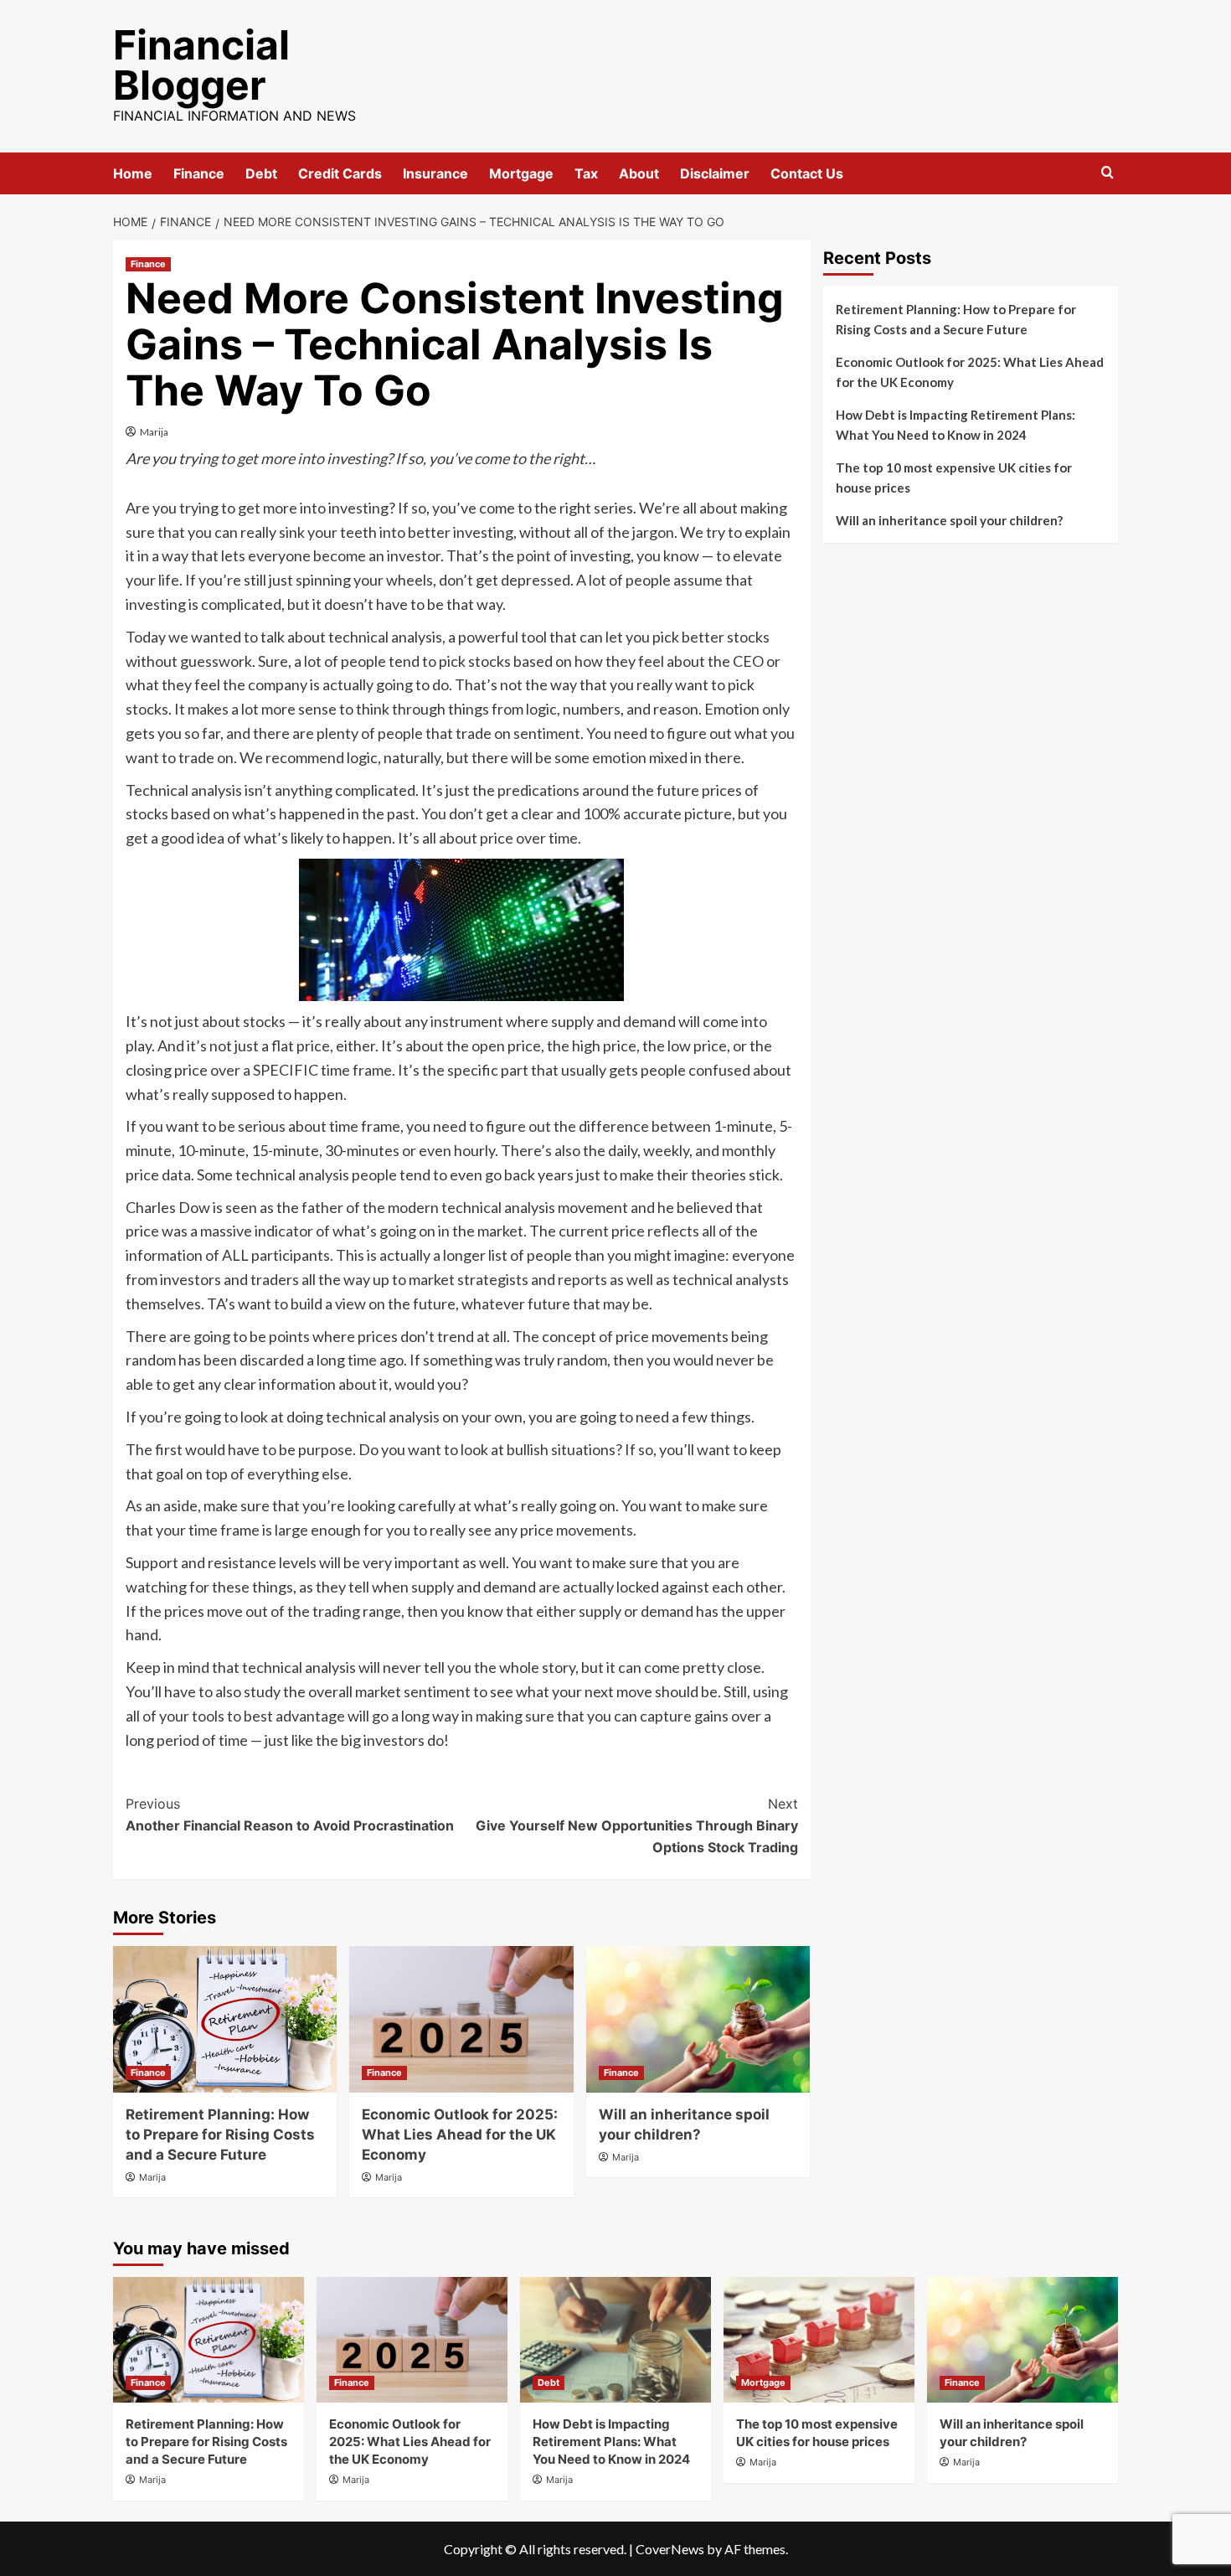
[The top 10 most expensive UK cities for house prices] (819, 2340)
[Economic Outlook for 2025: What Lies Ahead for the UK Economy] (461, 2019)
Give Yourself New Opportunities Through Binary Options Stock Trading (636, 1825)
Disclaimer (715, 173)
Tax (586, 173)
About (639, 173)
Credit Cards (340, 173)
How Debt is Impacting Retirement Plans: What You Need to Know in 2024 (955, 425)
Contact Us (807, 173)
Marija (154, 432)
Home (133, 173)
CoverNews (670, 2549)
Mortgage (521, 173)
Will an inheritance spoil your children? (949, 520)
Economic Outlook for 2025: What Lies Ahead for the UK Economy (460, 2135)
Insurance (435, 173)
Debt (261, 173)
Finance (199, 173)
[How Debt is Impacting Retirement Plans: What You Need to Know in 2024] (615, 2340)
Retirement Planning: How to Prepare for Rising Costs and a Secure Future (220, 2135)
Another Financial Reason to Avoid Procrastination (290, 1815)
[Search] (1107, 173)
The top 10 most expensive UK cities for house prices (954, 478)
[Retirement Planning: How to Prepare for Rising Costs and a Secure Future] (225, 2019)
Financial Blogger (201, 65)
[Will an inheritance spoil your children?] (698, 2019)
